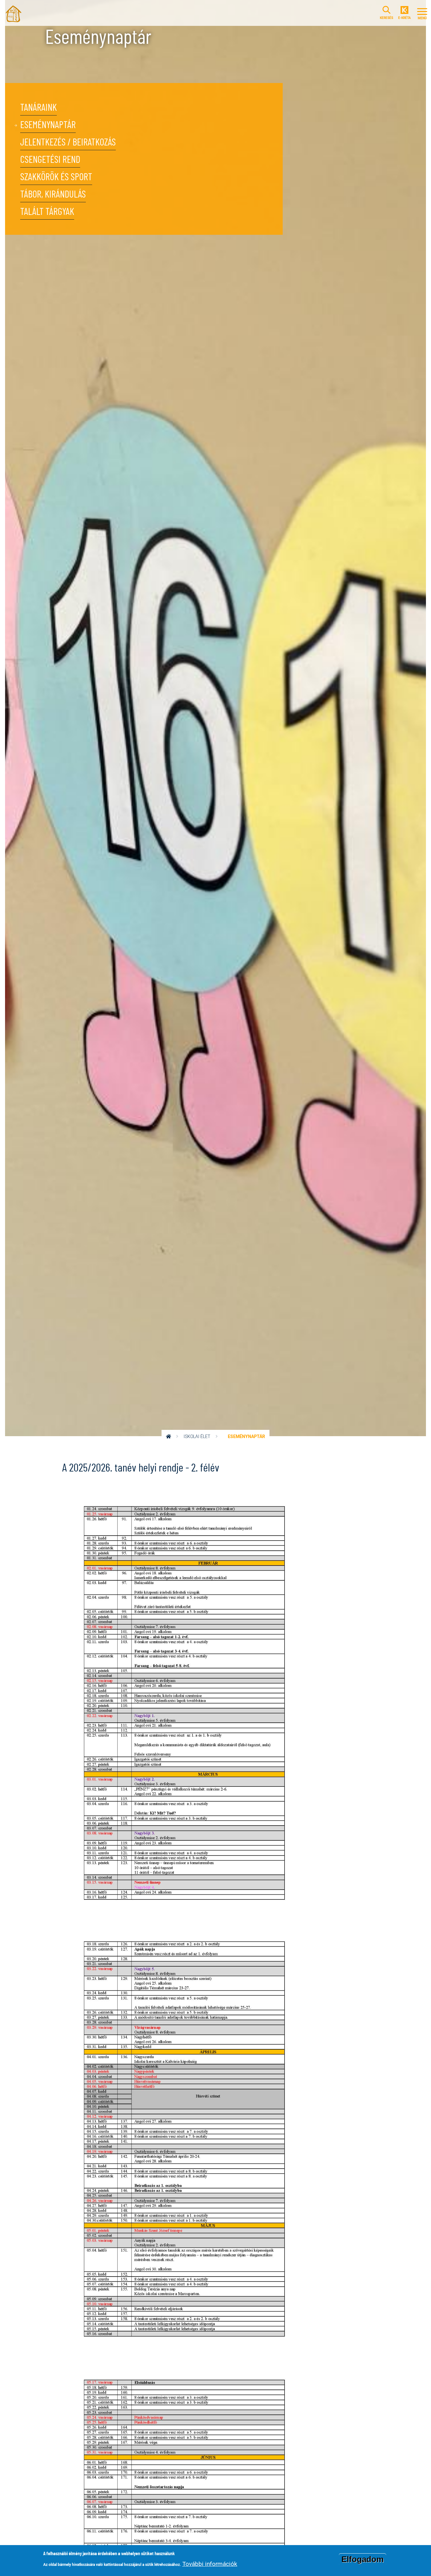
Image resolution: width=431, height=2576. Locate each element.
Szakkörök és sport (56, 177)
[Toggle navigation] (422, 13)
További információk (210, 2564)
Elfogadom (363, 2559)
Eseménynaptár (48, 125)
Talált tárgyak (47, 212)
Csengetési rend (50, 160)
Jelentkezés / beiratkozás (68, 142)
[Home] (13, 13)
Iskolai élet (197, 1436)
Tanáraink (38, 108)
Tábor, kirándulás (53, 195)
